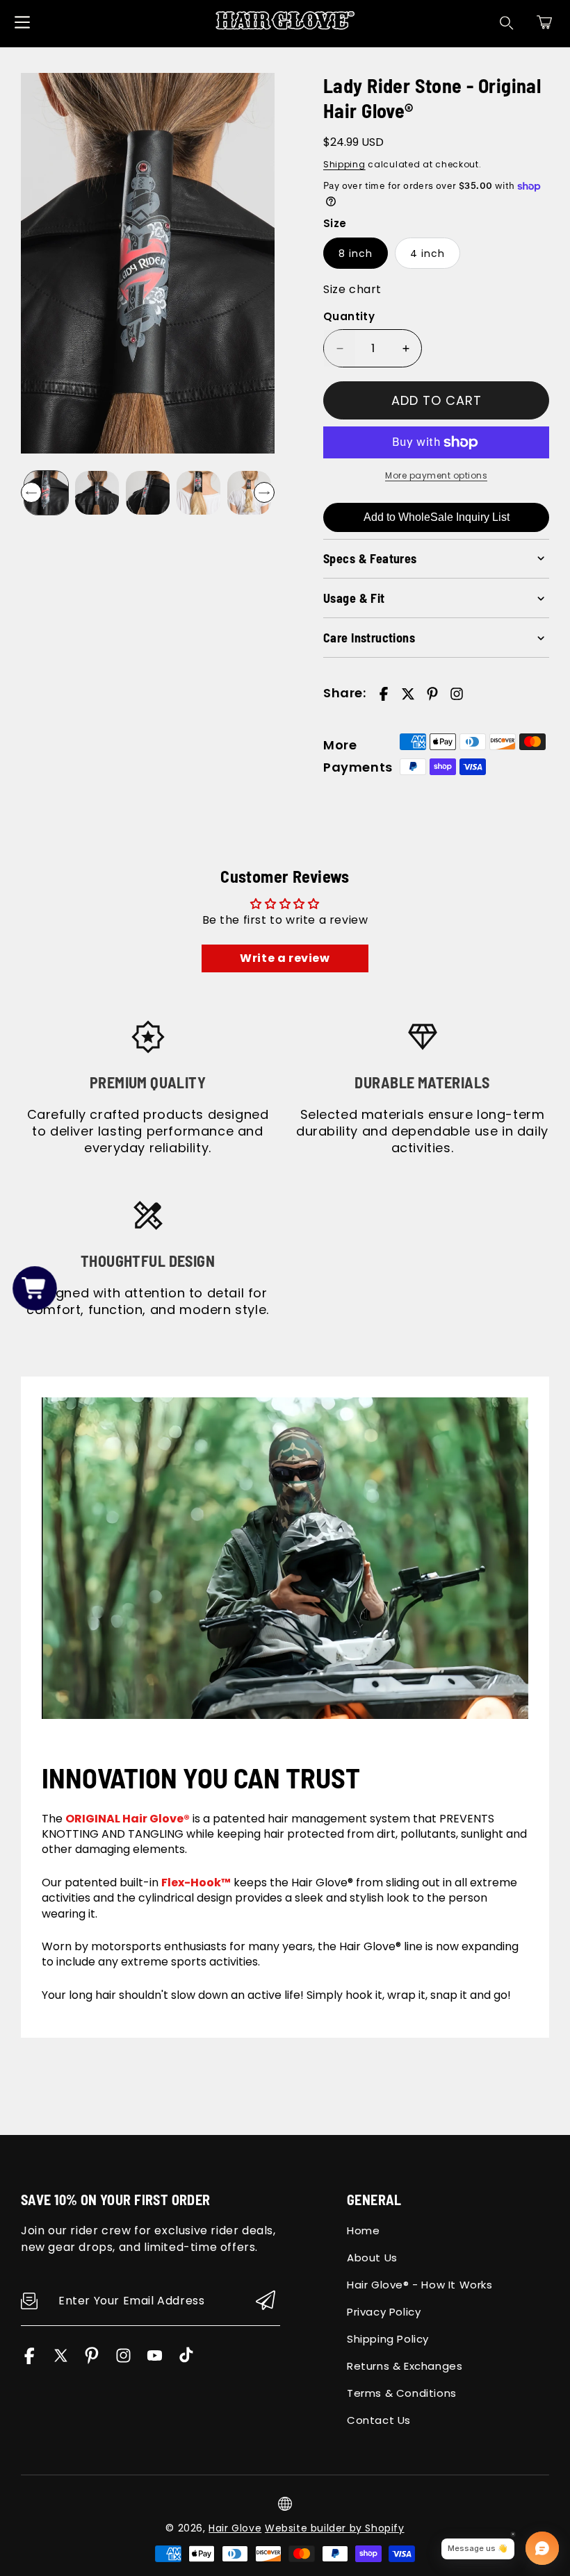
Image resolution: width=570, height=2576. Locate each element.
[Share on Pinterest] (432, 694)
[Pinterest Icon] (92, 2360)
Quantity (349, 316)
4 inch (427, 254)
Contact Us (379, 2420)
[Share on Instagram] (457, 694)
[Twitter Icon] (61, 2360)
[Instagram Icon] (123, 2360)
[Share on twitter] (408, 694)
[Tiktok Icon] (186, 2360)
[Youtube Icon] (155, 2360)
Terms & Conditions (402, 2393)
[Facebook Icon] (30, 2360)
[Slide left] (31, 492)
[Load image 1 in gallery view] (46, 493)
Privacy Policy (384, 2312)
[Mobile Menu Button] (22, 22)
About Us (372, 2258)
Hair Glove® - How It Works (420, 2285)
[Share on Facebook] (384, 694)
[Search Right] (507, 23)
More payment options (436, 475)
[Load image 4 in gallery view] (198, 493)
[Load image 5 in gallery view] (249, 493)
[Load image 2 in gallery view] (97, 493)
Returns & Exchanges (405, 2366)
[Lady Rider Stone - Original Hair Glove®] (148, 263)
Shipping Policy (388, 2339)
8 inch (356, 254)
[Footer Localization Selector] (285, 2504)
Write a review (285, 958)
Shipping (344, 164)
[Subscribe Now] (266, 2301)
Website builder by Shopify (335, 2528)
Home (363, 2230)
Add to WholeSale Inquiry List (437, 517)
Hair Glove (235, 2528)
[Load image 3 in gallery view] (148, 493)
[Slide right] (264, 492)
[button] (544, 22)
